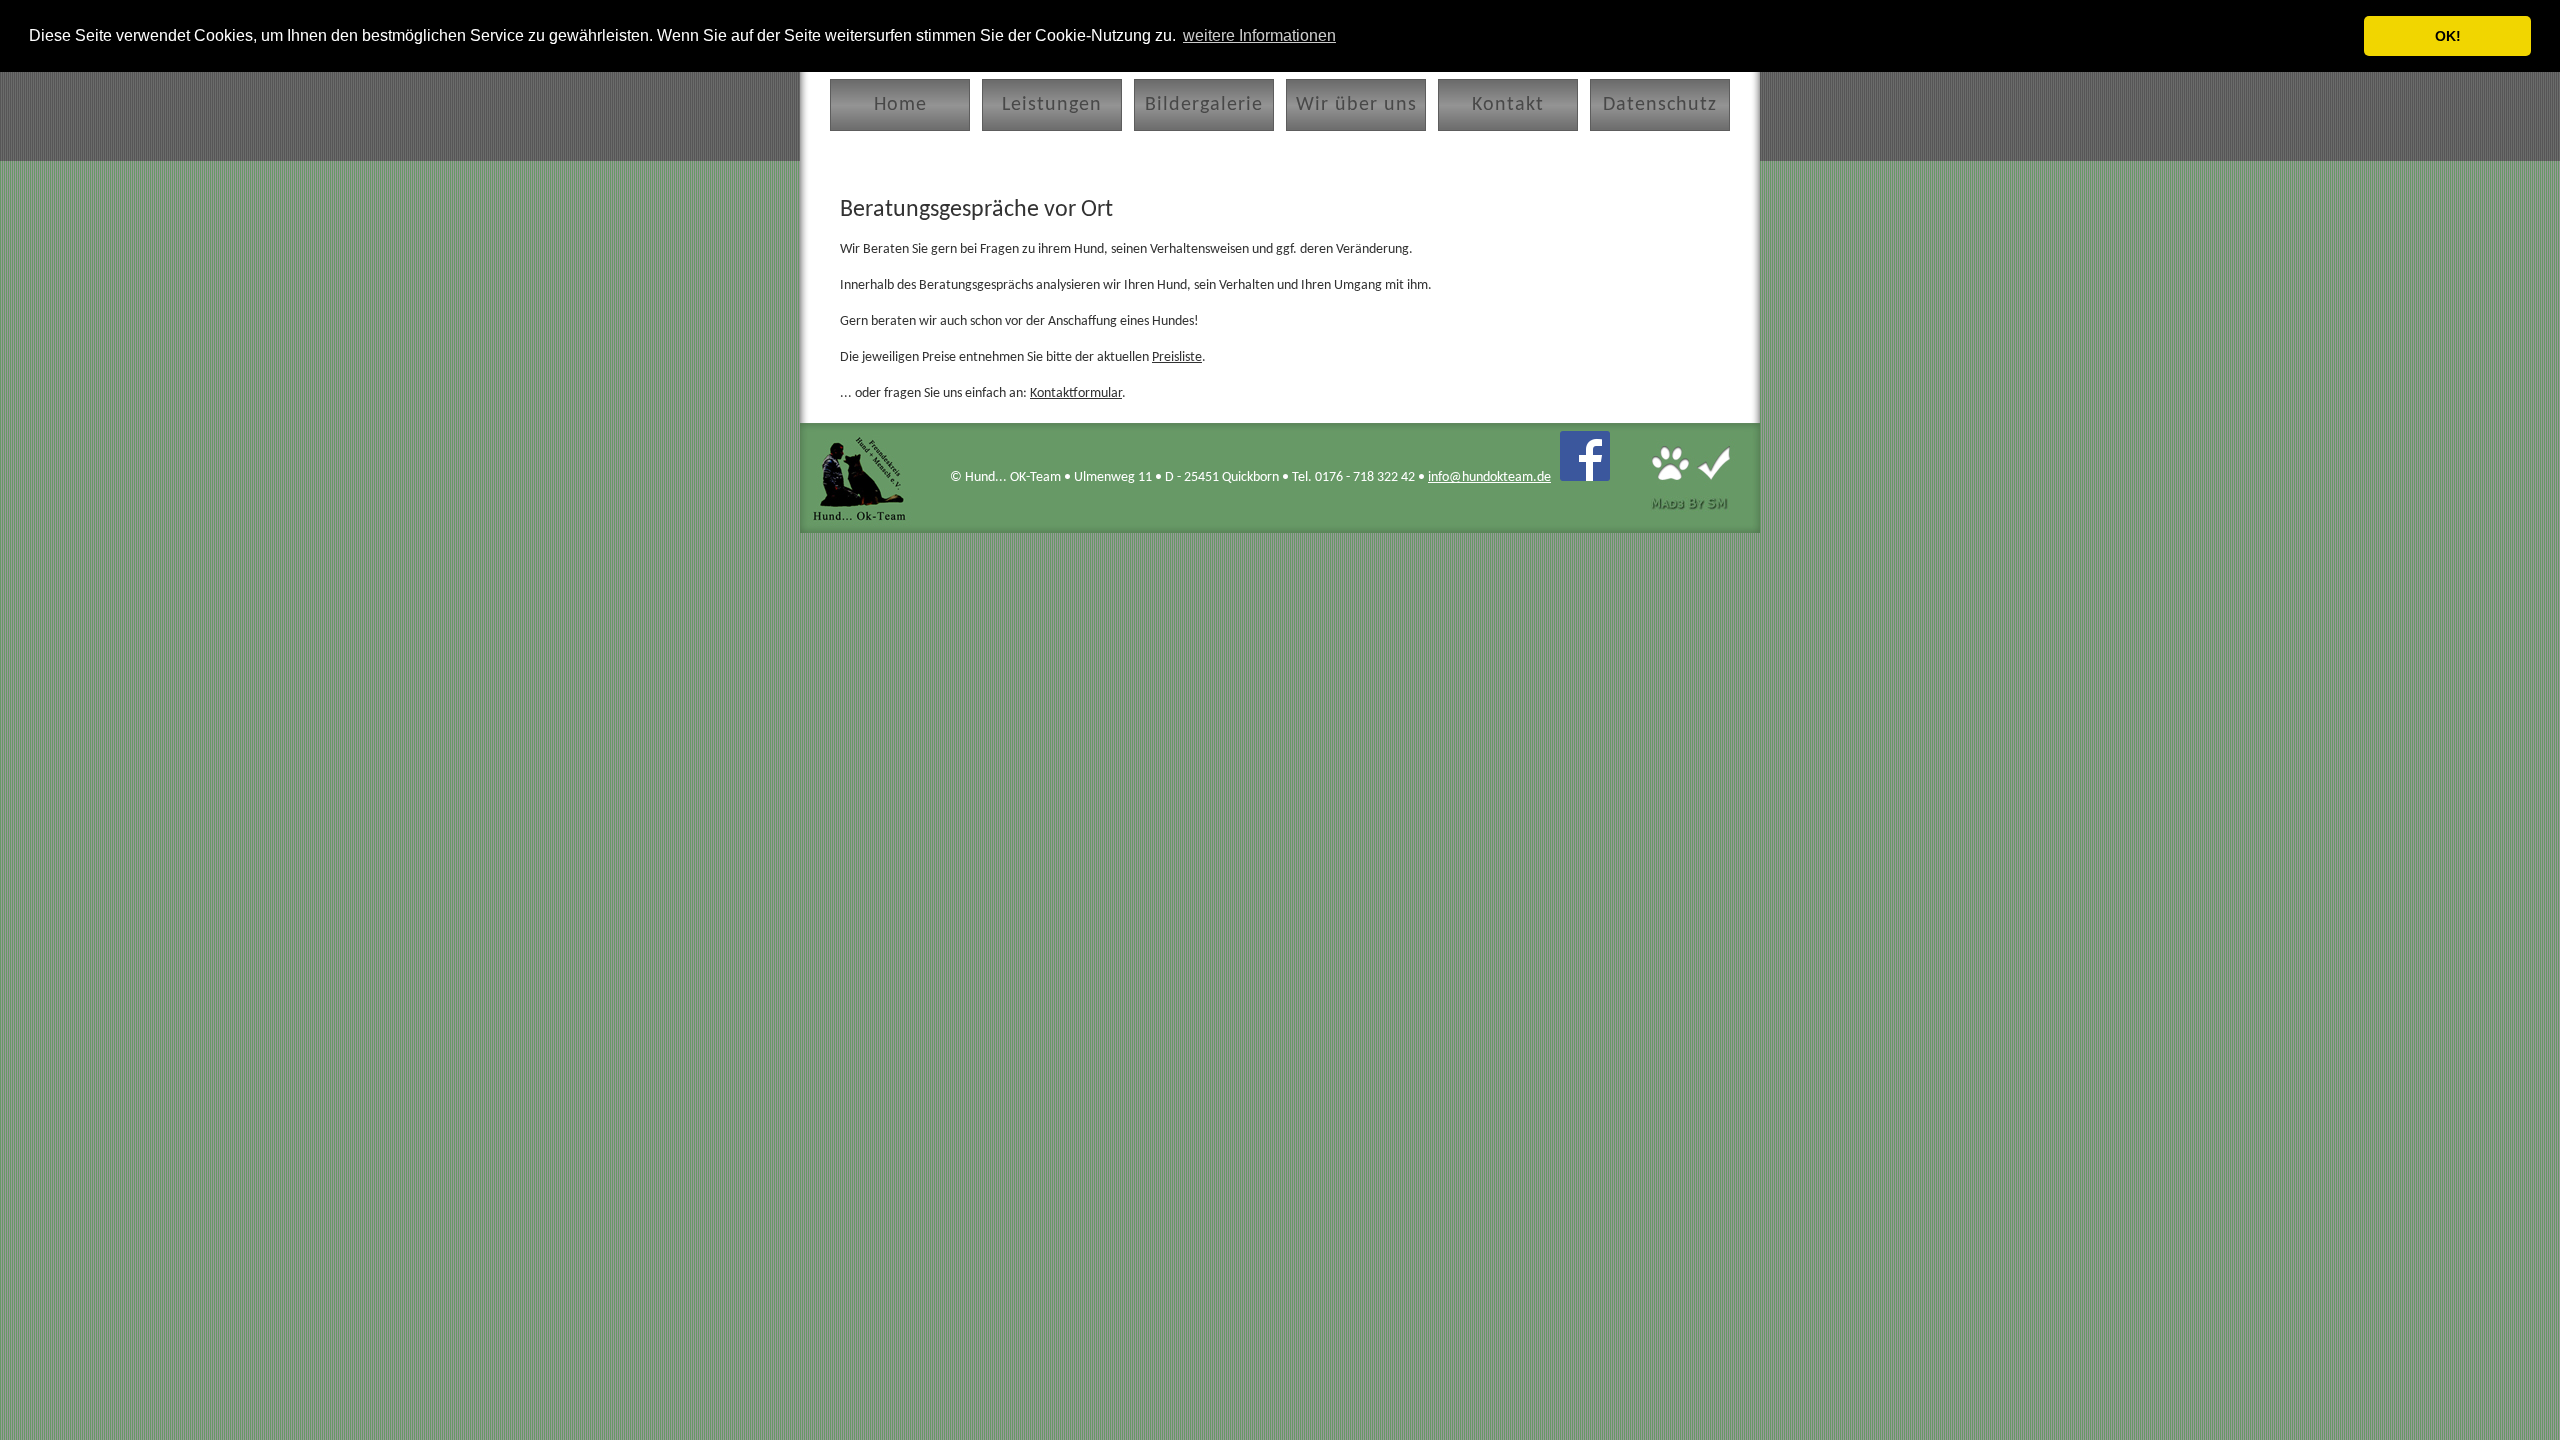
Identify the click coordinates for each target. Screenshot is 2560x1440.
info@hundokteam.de (1489, 477)
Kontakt (1508, 105)
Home (900, 105)
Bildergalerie (1204, 105)
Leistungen (1052, 105)
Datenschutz (1660, 105)
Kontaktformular (1076, 393)
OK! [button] (2448, 36)
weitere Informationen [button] (1259, 35)
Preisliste (1177, 357)
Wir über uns (1356, 105)
